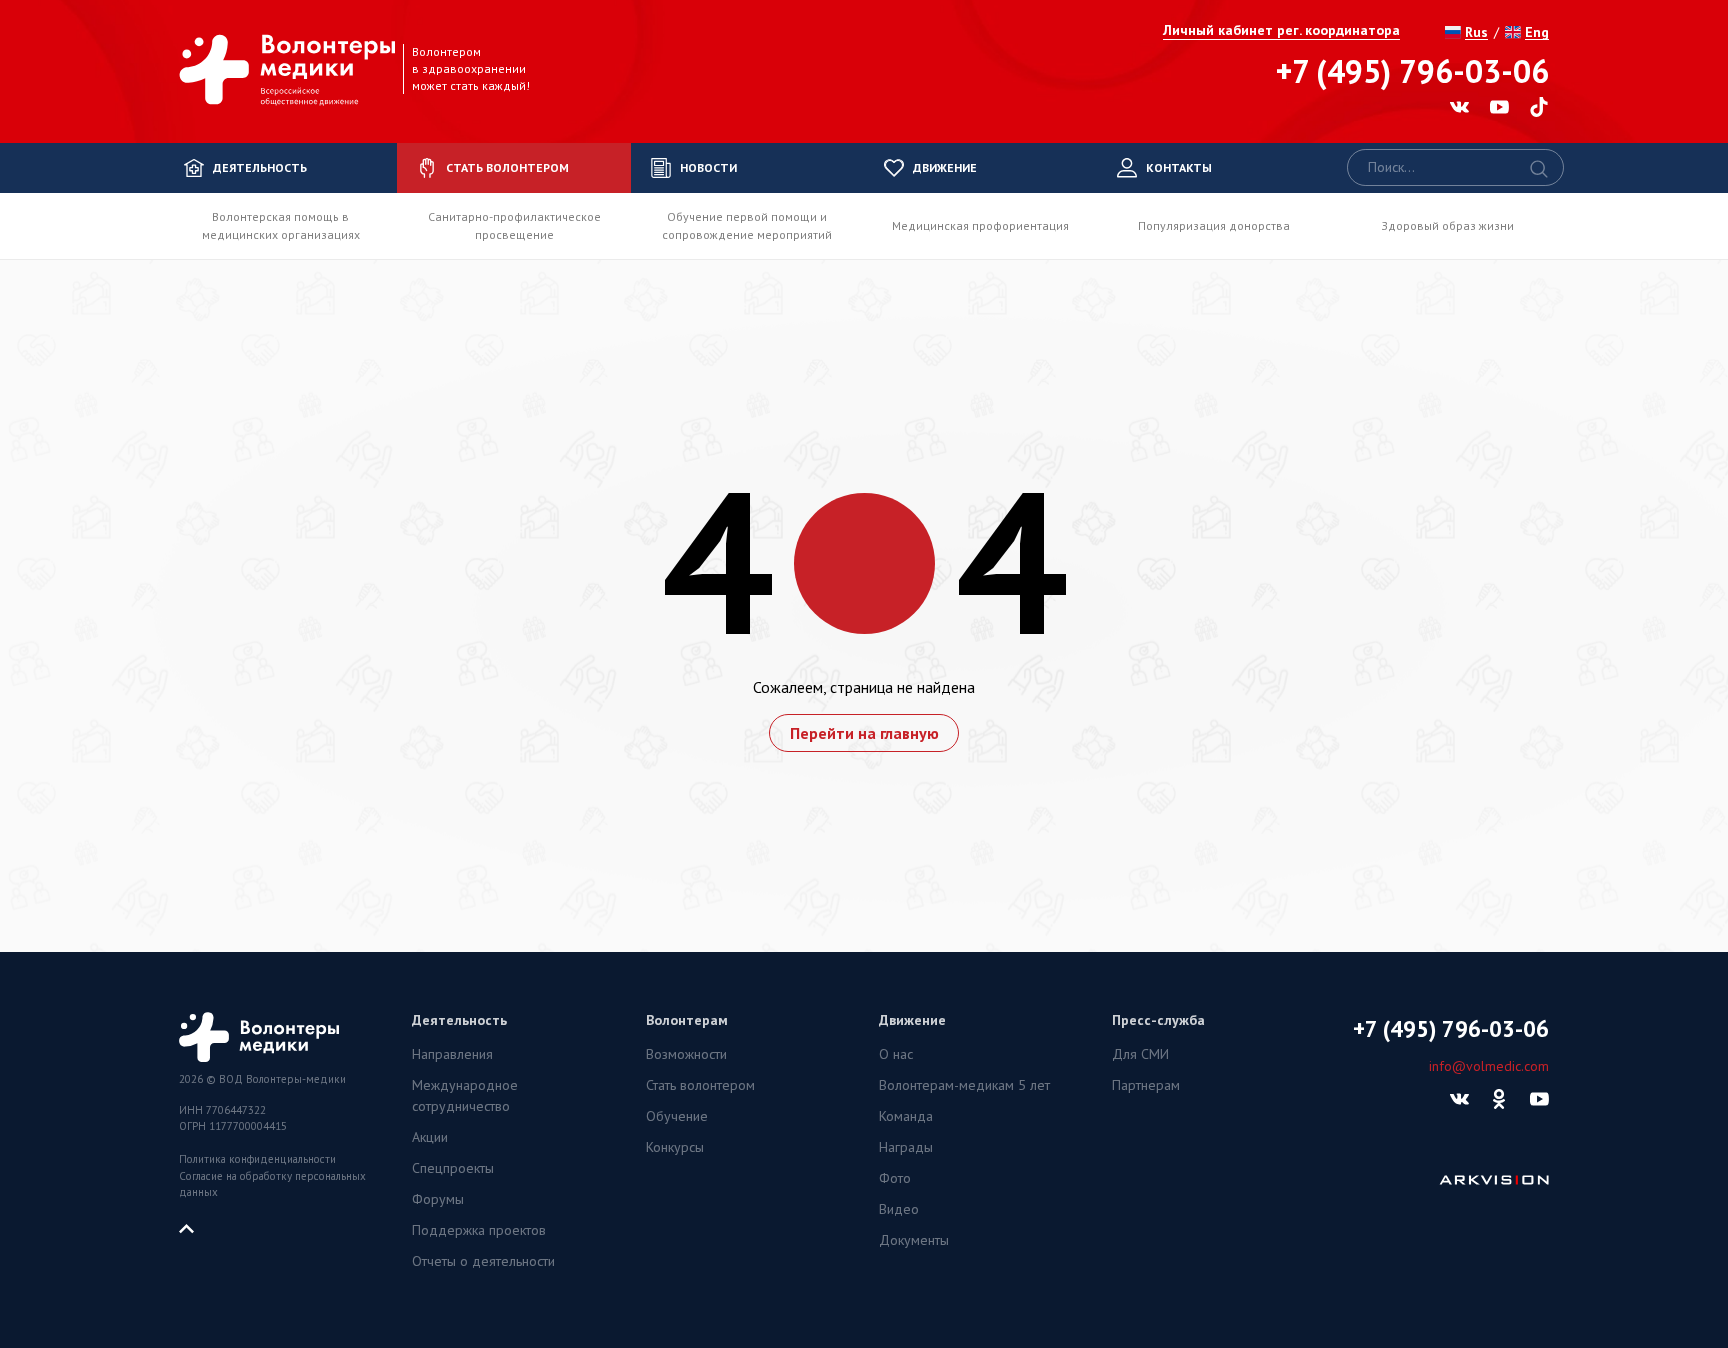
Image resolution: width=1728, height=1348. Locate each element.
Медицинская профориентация (980, 225)
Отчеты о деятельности (483, 1261)
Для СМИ (1140, 1054)
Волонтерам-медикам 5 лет (964, 1085)
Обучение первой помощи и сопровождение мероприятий (747, 225)
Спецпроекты (453, 1168)
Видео (899, 1209)
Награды (906, 1147)
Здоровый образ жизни (1447, 225)
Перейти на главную (864, 733)
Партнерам (1146, 1085)
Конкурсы (675, 1147)
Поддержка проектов (479, 1230)
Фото (895, 1178)
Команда (906, 1116)
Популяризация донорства (1214, 225)
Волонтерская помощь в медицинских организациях (281, 225)
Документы (914, 1240)
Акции (430, 1137)
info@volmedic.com (1489, 1066)
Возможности (686, 1054)
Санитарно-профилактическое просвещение (514, 225)
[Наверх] (194, 1227)
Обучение (677, 1116)
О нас (896, 1054)
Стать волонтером (700, 1085)
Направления (452, 1054)
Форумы (438, 1199)
